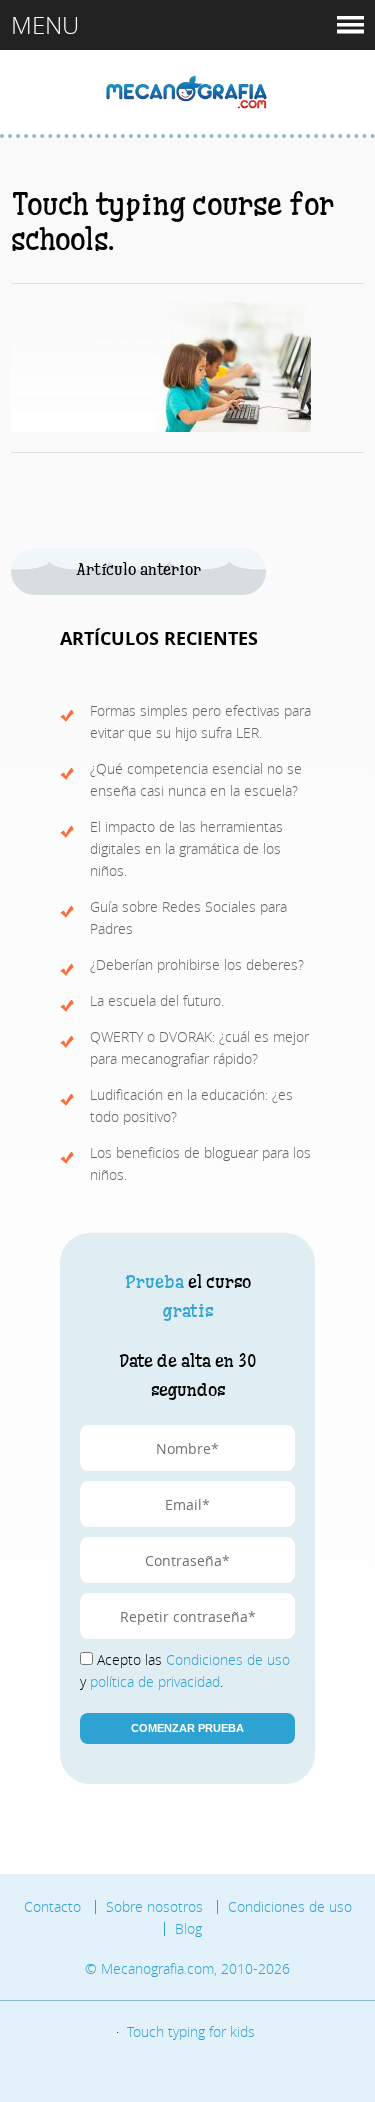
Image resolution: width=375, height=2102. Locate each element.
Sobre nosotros (154, 1907)
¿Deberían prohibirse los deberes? (197, 964)
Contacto (52, 1907)
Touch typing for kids (191, 2031)
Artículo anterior (138, 570)
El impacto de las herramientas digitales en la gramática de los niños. (186, 848)
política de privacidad (155, 1681)
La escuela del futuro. (157, 1000)
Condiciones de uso (228, 1659)
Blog (188, 1929)
